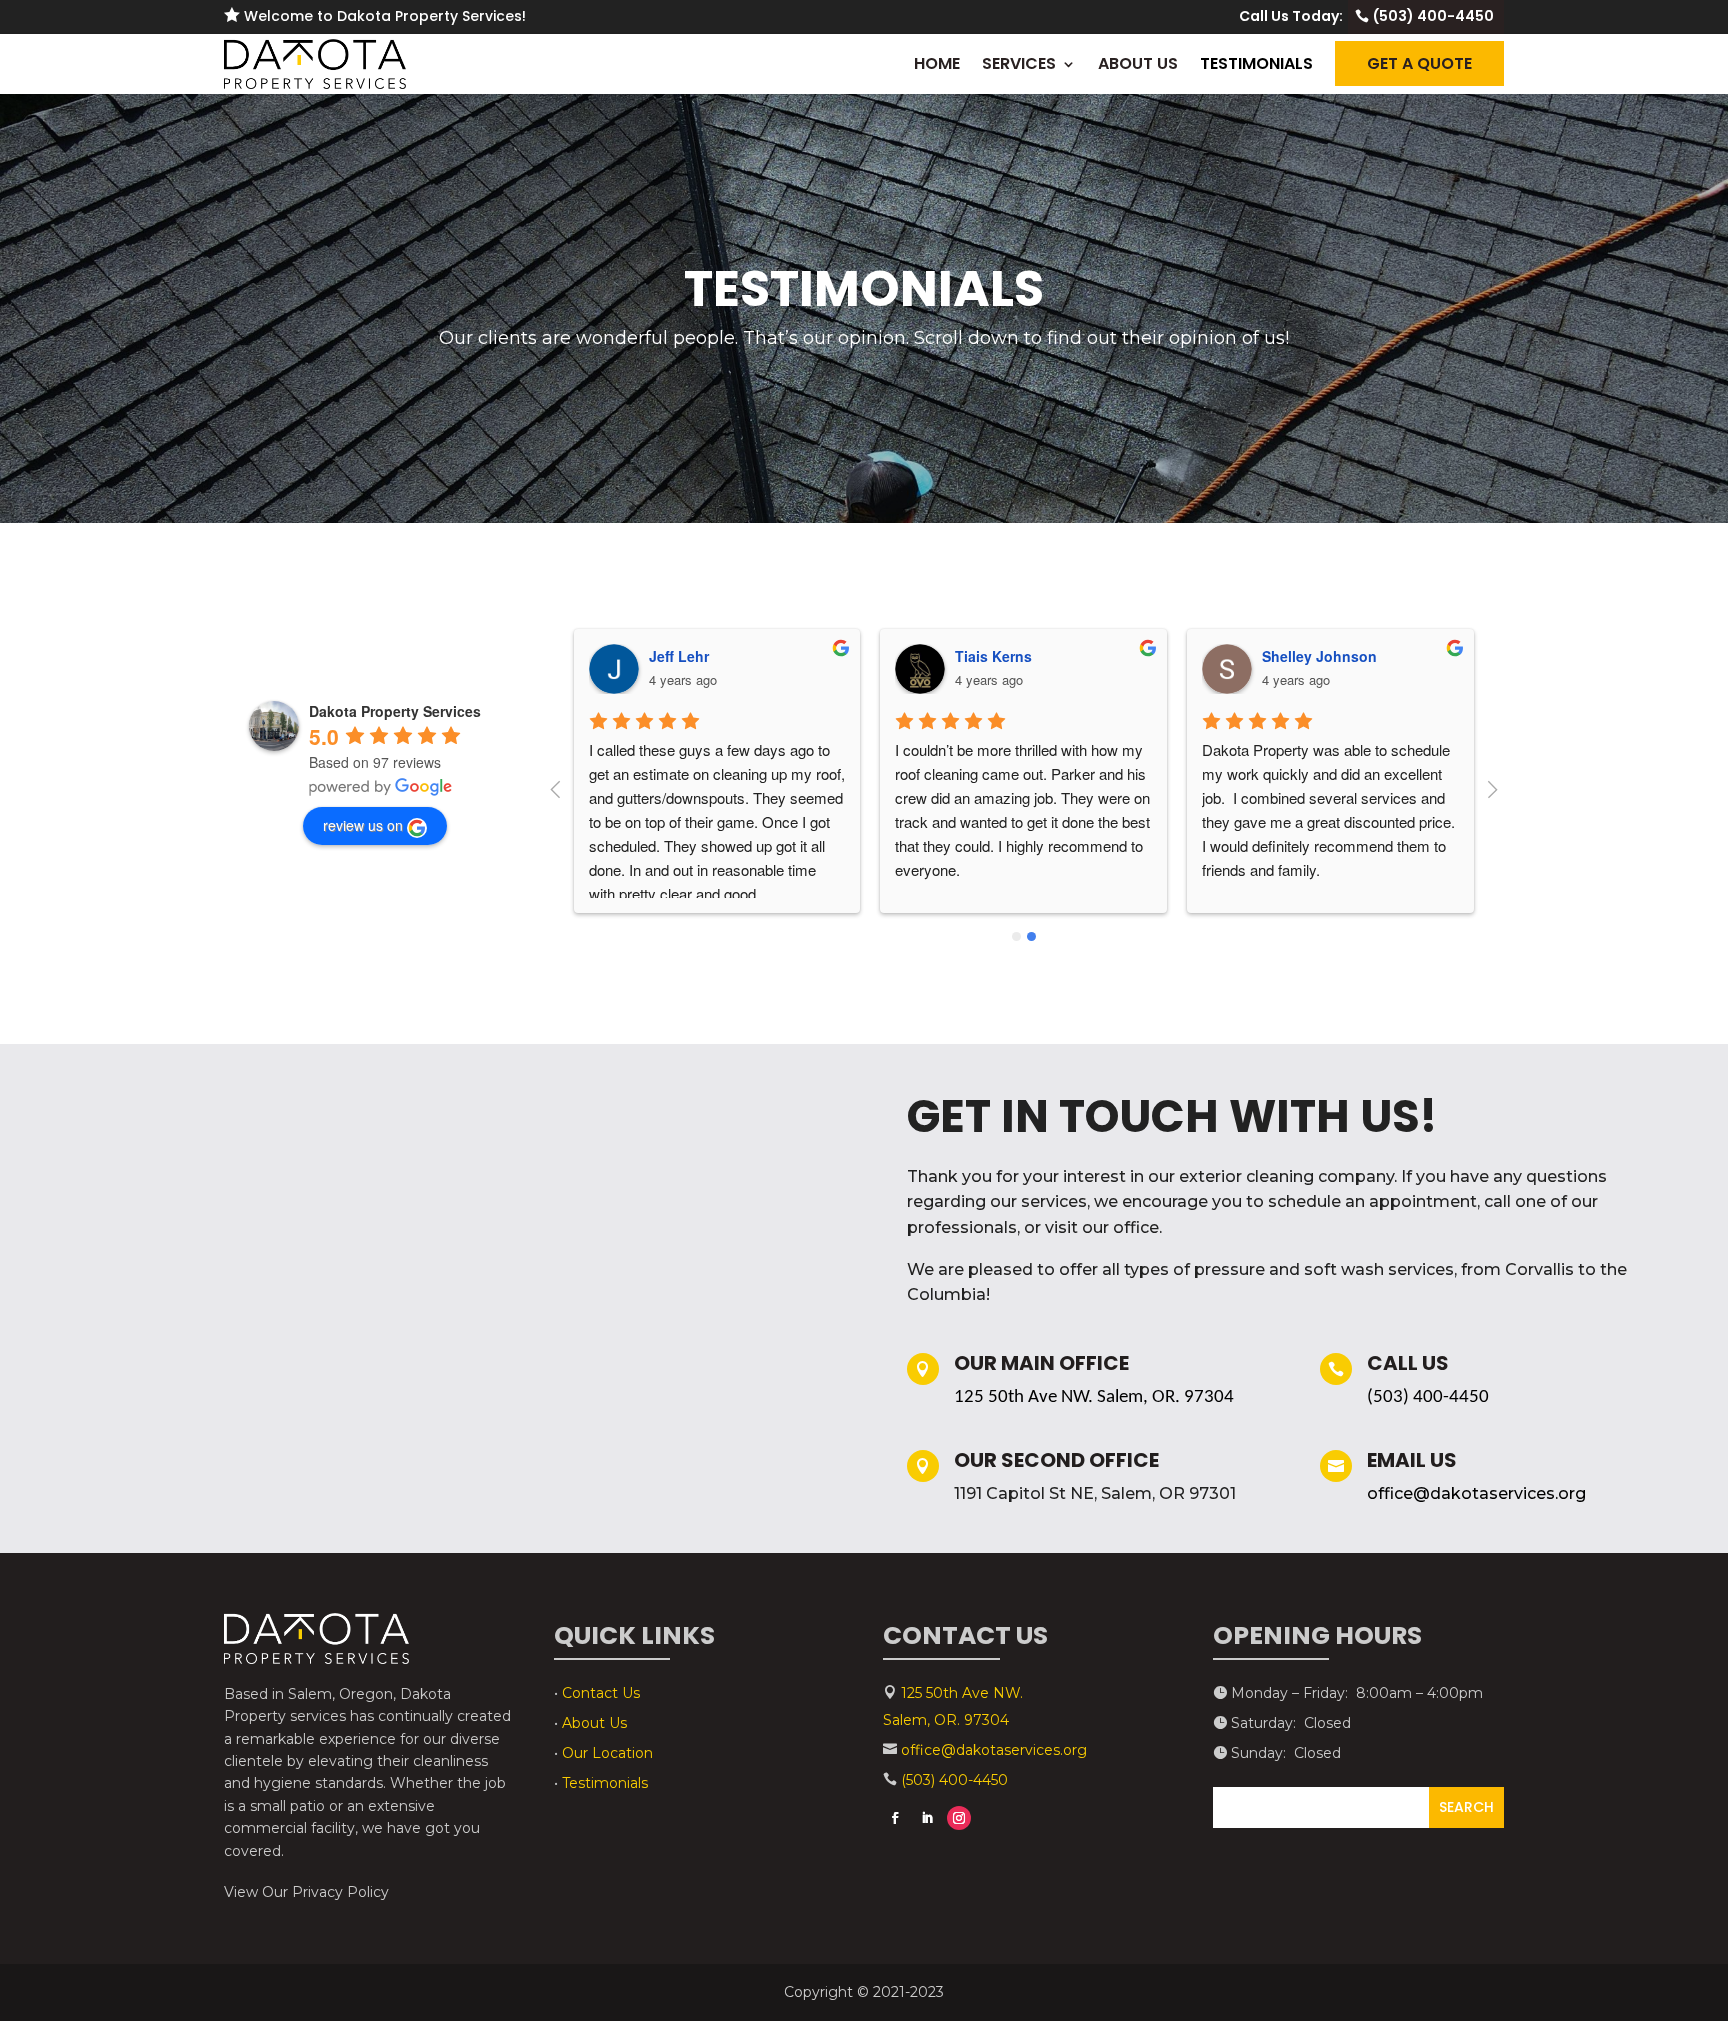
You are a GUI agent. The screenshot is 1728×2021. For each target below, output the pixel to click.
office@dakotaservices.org (1476, 1493)
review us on (363, 825)
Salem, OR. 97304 (946, 1720)
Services (1019, 64)
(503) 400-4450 (1433, 16)
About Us (1138, 64)
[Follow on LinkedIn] (927, 1818)
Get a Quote (1419, 63)
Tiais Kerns (993, 656)
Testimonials (1256, 64)
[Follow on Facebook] (895, 1818)
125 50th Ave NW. (962, 1693)
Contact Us (601, 1693)
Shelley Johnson (1319, 656)
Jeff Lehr (679, 656)
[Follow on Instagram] (959, 1818)
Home (937, 64)
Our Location (607, 1753)
